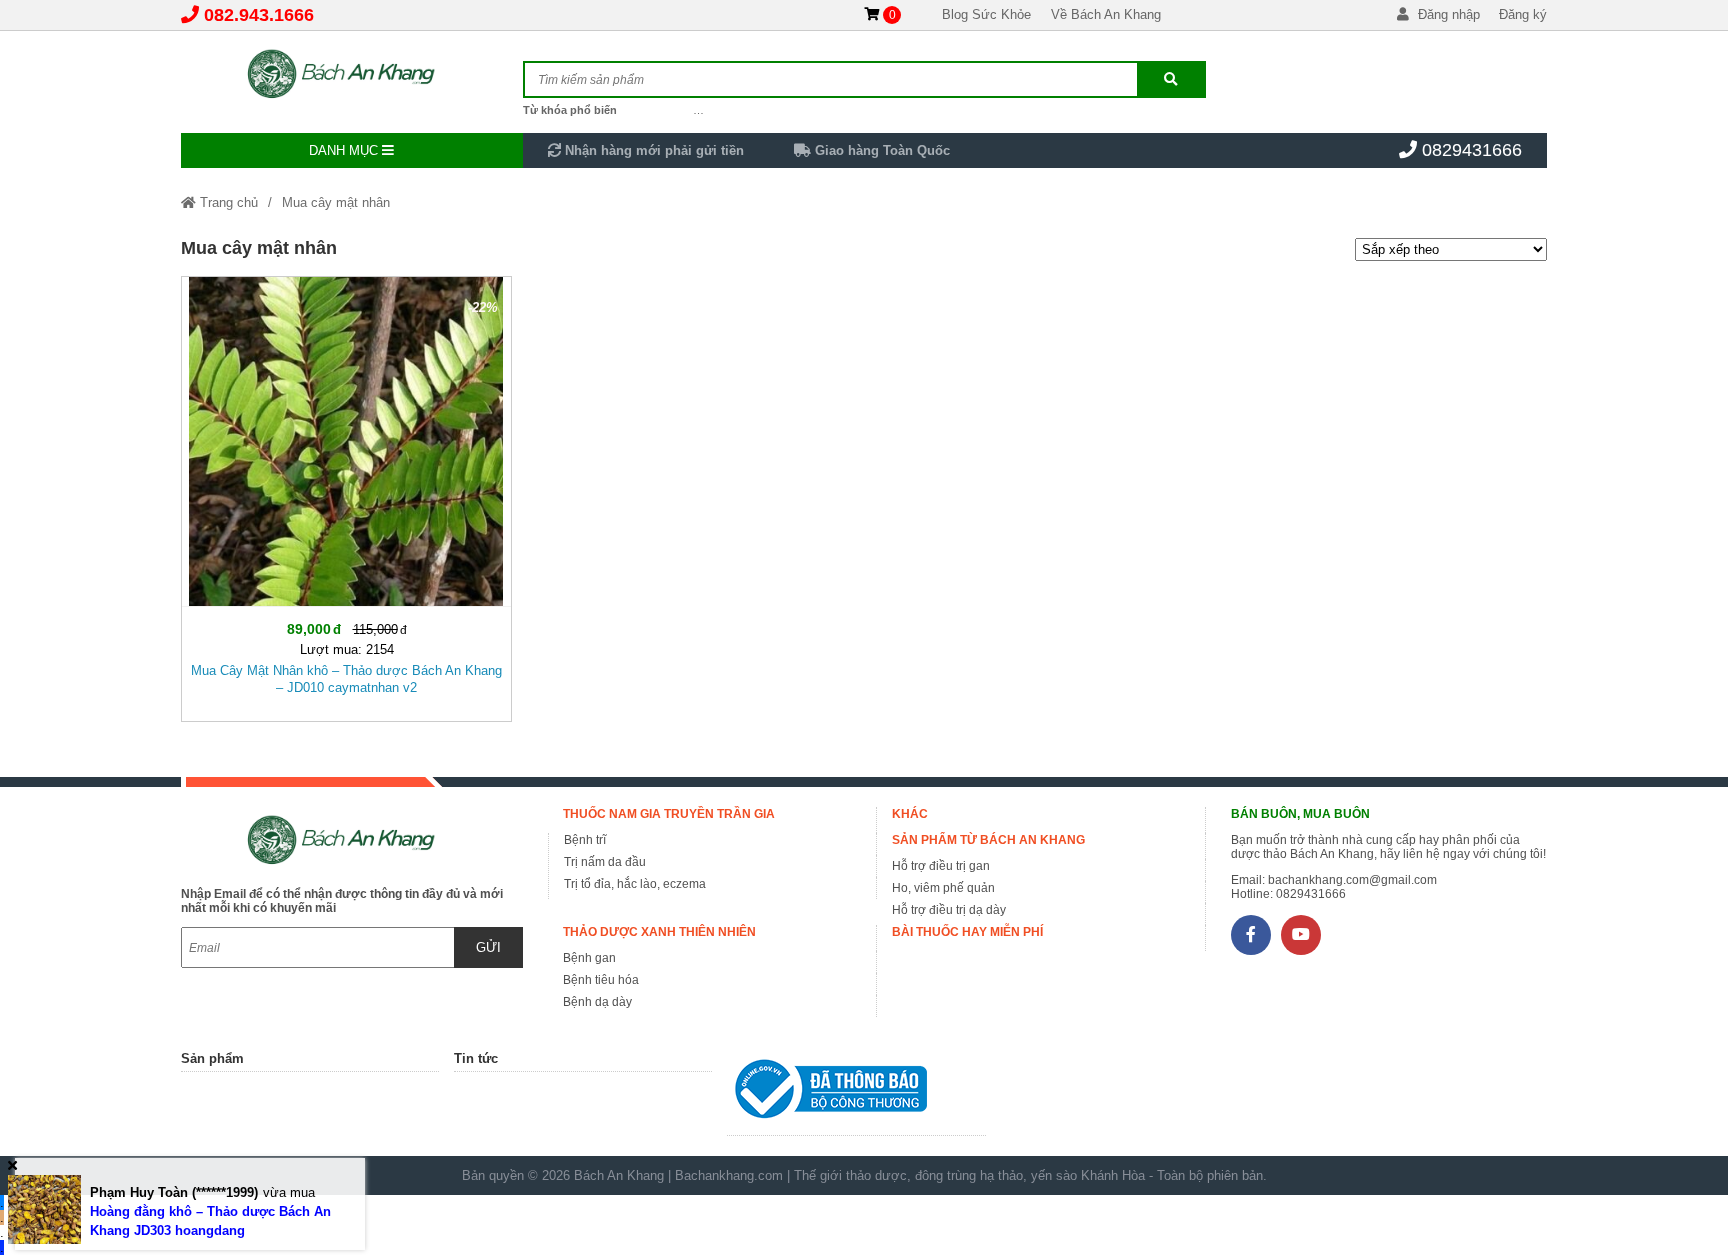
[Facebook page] (1251, 935)
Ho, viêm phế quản (943, 888)
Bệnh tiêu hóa (601, 980)
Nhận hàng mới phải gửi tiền (652, 150)
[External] (856, 1093)
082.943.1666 (259, 15)
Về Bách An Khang (1106, 14)
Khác (910, 814)
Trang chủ (227, 202)
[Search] (1171, 79)
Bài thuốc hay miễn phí (967, 932)
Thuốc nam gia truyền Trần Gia (669, 814)
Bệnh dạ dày (597, 1002)
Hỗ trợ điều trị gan (941, 866)
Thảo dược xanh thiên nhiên (659, 932)
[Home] (352, 75)
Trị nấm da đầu (605, 862)
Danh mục (345, 150)
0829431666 (1472, 150)
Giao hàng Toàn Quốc (880, 150)
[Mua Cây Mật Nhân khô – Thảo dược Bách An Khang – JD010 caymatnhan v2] (346, 495)
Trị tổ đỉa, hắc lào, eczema (635, 884)
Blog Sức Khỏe (986, 14)
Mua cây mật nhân (336, 202)
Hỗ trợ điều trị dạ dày (949, 910)
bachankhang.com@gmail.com (1352, 880)
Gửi (488, 947)
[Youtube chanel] (1301, 935)
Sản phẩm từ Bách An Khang (988, 840)
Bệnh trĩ (585, 840)
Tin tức (476, 1058)
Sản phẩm (212, 1058)
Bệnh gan (589, 958)
